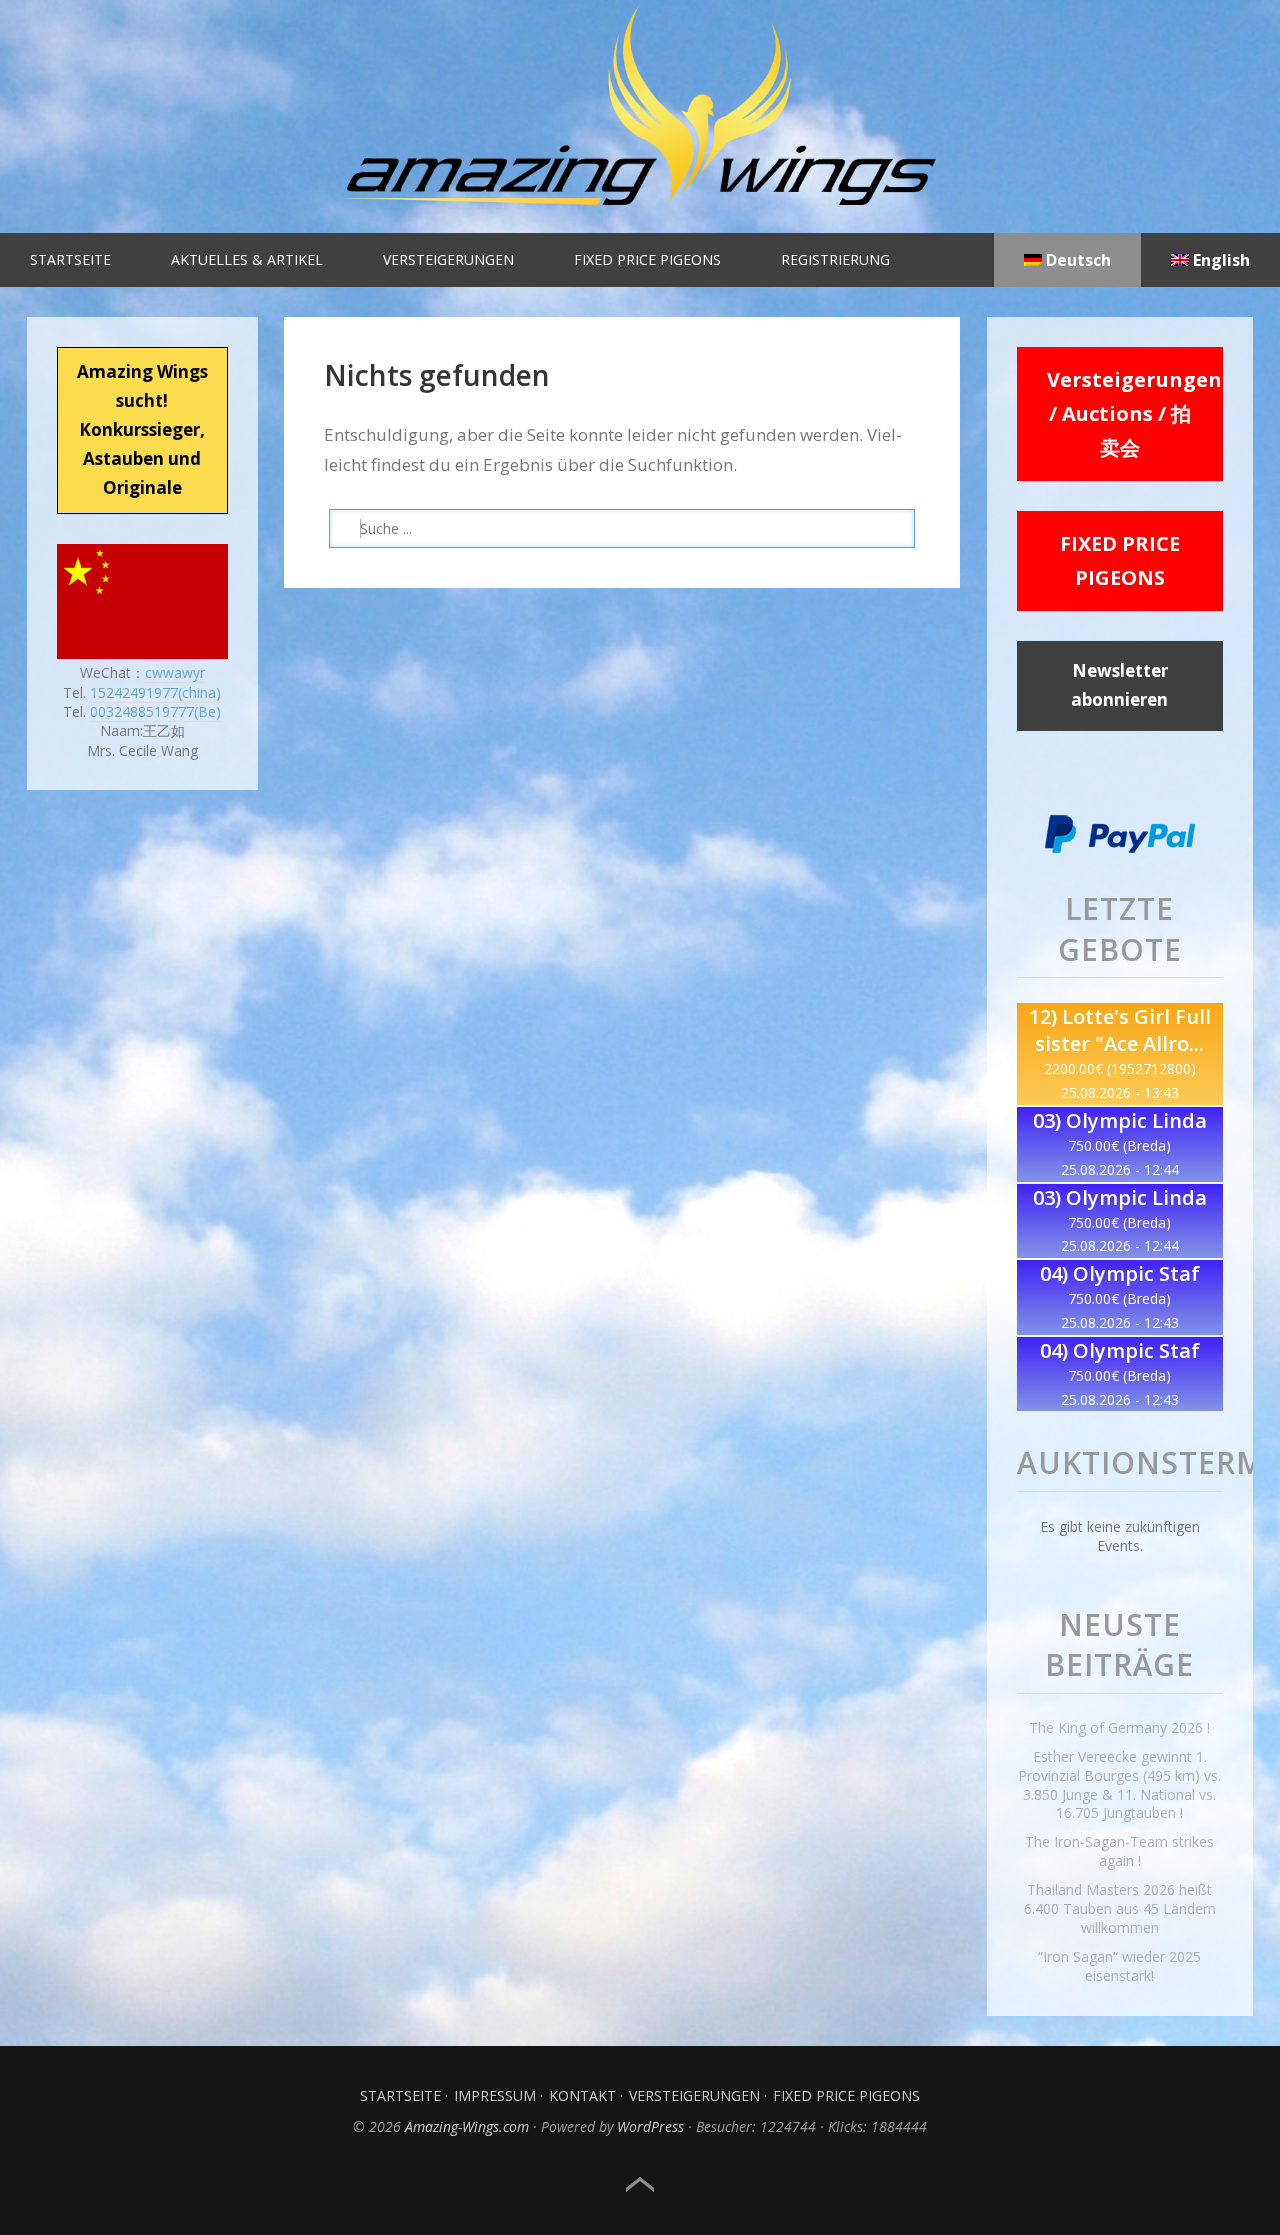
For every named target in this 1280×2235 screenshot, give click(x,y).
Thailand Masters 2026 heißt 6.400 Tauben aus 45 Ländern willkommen (1120, 1908)
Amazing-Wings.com (467, 2126)
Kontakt (582, 2095)
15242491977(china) (155, 692)
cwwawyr (175, 672)
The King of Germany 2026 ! (1119, 1727)
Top (640, 2185)
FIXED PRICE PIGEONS (1120, 560)
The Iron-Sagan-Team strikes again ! (1119, 1851)
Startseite (70, 259)
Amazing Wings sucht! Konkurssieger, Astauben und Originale (142, 429)
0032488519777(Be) (155, 711)
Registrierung (835, 259)
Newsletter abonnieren (1119, 685)
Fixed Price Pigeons (647, 259)
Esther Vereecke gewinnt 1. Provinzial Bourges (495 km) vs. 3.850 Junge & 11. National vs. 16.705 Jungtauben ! (1119, 1785)
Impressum (495, 2095)
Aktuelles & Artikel (247, 259)
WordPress (650, 2126)
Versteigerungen (448, 259)
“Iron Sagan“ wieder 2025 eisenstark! (1119, 1966)
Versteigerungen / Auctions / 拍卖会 (1134, 413)
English (1219, 260)
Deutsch (1076, 260)
